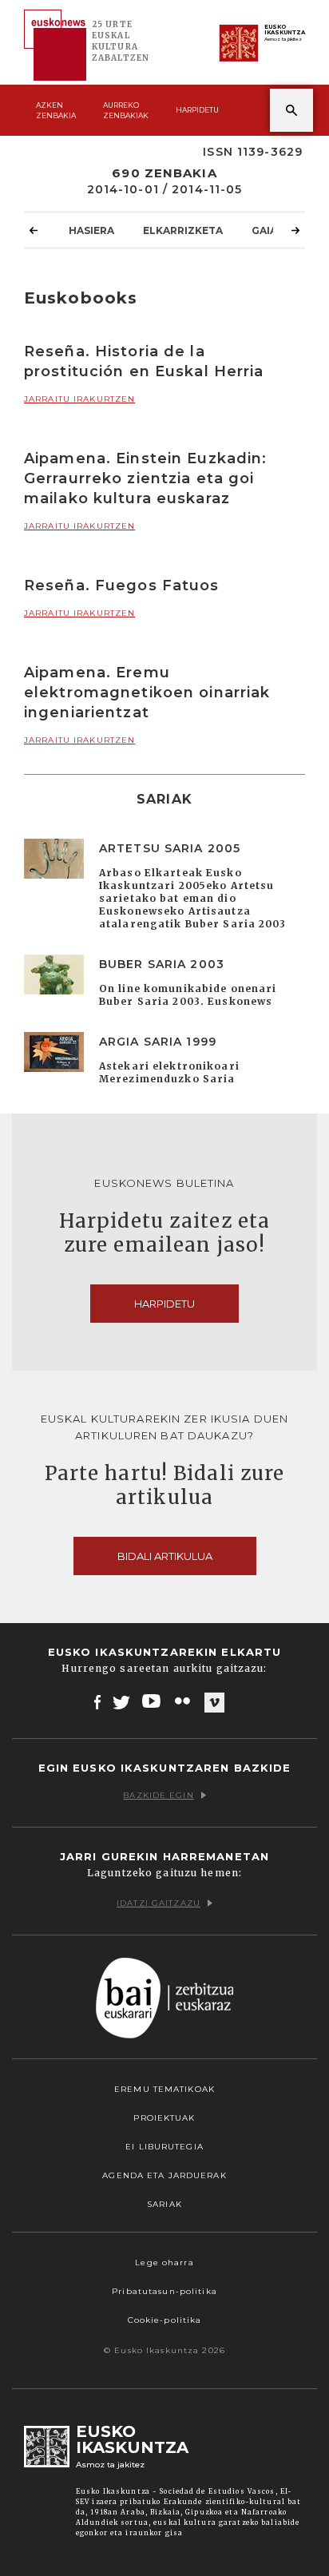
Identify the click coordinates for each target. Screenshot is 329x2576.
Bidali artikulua (165, 1556)
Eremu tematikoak (164, 2089)
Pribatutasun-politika (164, 2291)
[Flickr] (184, 1701)
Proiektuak (164, 2118)
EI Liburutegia (164, 2147)
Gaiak (268, 230)
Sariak (164, 2204)
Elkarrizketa (183, 230)
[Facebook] (98, 1701)
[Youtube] (153, 1701)
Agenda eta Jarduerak (164, 2175)
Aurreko (126, 110)
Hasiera (91, 230)
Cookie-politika (165, 2320)
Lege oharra (164, 2262)
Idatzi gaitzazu (159, 1903)
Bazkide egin (158, 1795)
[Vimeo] (214, 1702)
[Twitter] (121, 1701)
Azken (56, 110)
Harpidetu (197, 110)
